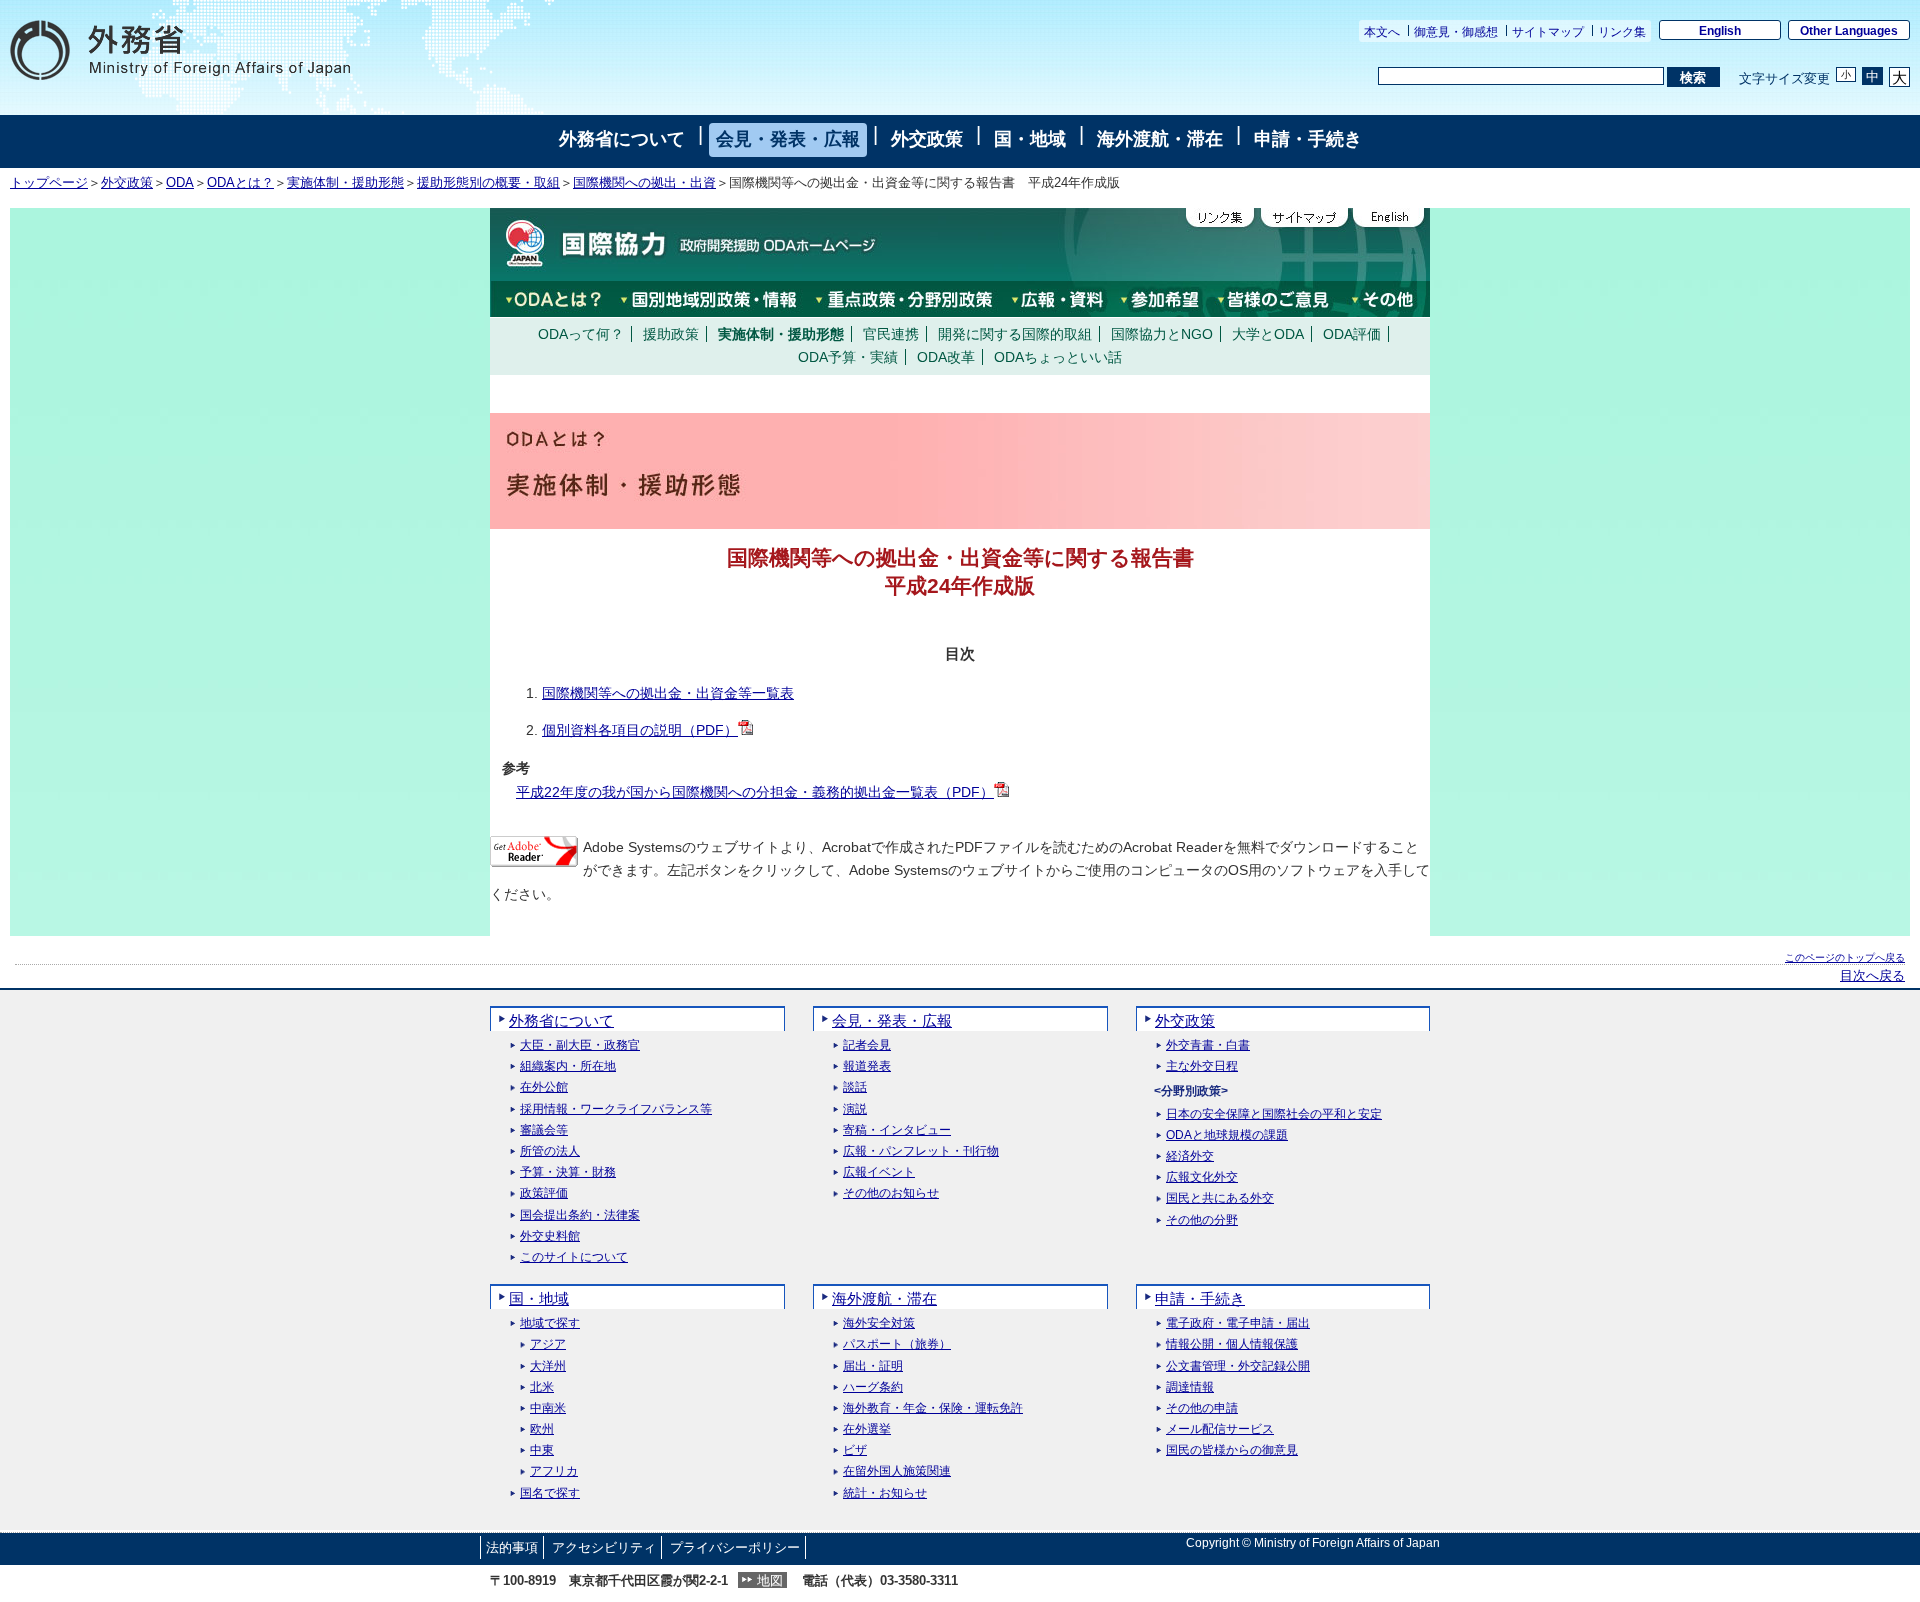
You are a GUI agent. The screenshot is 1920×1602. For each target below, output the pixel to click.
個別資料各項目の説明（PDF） (640, 730)
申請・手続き (1308, 139)
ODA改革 (946, 357)
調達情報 (1190, 1387)
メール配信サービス (1220, 1429)
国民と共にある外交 (1220, 1198)
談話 (855, 1087)
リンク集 (1622, 32)
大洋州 (548, 1366)
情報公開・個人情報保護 (1232, 1344)
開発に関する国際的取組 (1015, 334)
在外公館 (544, 1087)
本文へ (1382, 32)
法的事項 (512, 1547)
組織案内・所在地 (568, 1066)
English (1720, 31)
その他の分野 (1202, 1220)
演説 (855, 1109)
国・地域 (1030, 139)
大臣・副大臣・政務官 (580, 1045)
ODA (180, 183)
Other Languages (1849, 31)
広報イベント (879, 1172)
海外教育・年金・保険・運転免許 (933, 1408)
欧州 (542, 1429)
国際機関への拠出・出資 (644, 183)
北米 (542, 1387)
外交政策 (927, 139)
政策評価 (544, 1193)
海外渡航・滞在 (1160, 139)
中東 (542, 1450)
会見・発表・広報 (788, 139)
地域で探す (550, 1323)
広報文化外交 (1202, 1177)
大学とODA (1268, 334)
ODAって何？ (581, 334)
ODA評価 (1352, 334)
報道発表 (867, 1066)
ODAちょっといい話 (1058, 357)
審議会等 (544, 1130)
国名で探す (550, 1493)
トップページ (49, 183)
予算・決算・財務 (568, 1172)
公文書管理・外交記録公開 (1238, 1366)
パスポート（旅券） (897, 1344)
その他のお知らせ (891, 1193)
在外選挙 (867, 1429)
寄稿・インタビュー (897, 1130)
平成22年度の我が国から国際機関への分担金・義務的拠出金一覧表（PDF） (755, 792)
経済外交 (1190, 1156)
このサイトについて (574, 1257)
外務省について (622, 139)
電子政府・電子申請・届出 (1238, 1323)
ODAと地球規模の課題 (1227, 1135)
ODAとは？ (240, 183)
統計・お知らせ (885, 1493)
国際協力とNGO (1162, 334)
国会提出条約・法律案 (580, 1215)
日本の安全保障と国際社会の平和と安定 (1274, 1114)
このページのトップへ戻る (1845, 957)
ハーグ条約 (873, 1387)
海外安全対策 (879, 1323)
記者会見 (867, 1045)
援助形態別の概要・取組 (488, 183)
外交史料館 (550, 1236)
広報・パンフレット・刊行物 (921, 1151)
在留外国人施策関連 (897, 1471)
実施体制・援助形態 (345, 183)
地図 (770, 1580)
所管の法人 (550, 1151)
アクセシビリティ (604, 1547)
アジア (548, 1344)
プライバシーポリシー (735, 1547)
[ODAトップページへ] (685, 244)
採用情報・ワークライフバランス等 (616, 1109)
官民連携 (891, 334)
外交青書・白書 (1208, 1045)
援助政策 (671, 334)
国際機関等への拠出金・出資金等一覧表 (668, 693)
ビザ (855, 1450)
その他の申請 (1202, 1408)
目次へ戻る (1872, 976)
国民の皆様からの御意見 (1232, 1450)
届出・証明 (873, 1366)
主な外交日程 (1202, 1066)
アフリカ (554, 1471)
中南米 (548, 1408)
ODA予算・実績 (848, 357)
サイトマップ (1548, 32)
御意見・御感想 (1456, 32)
